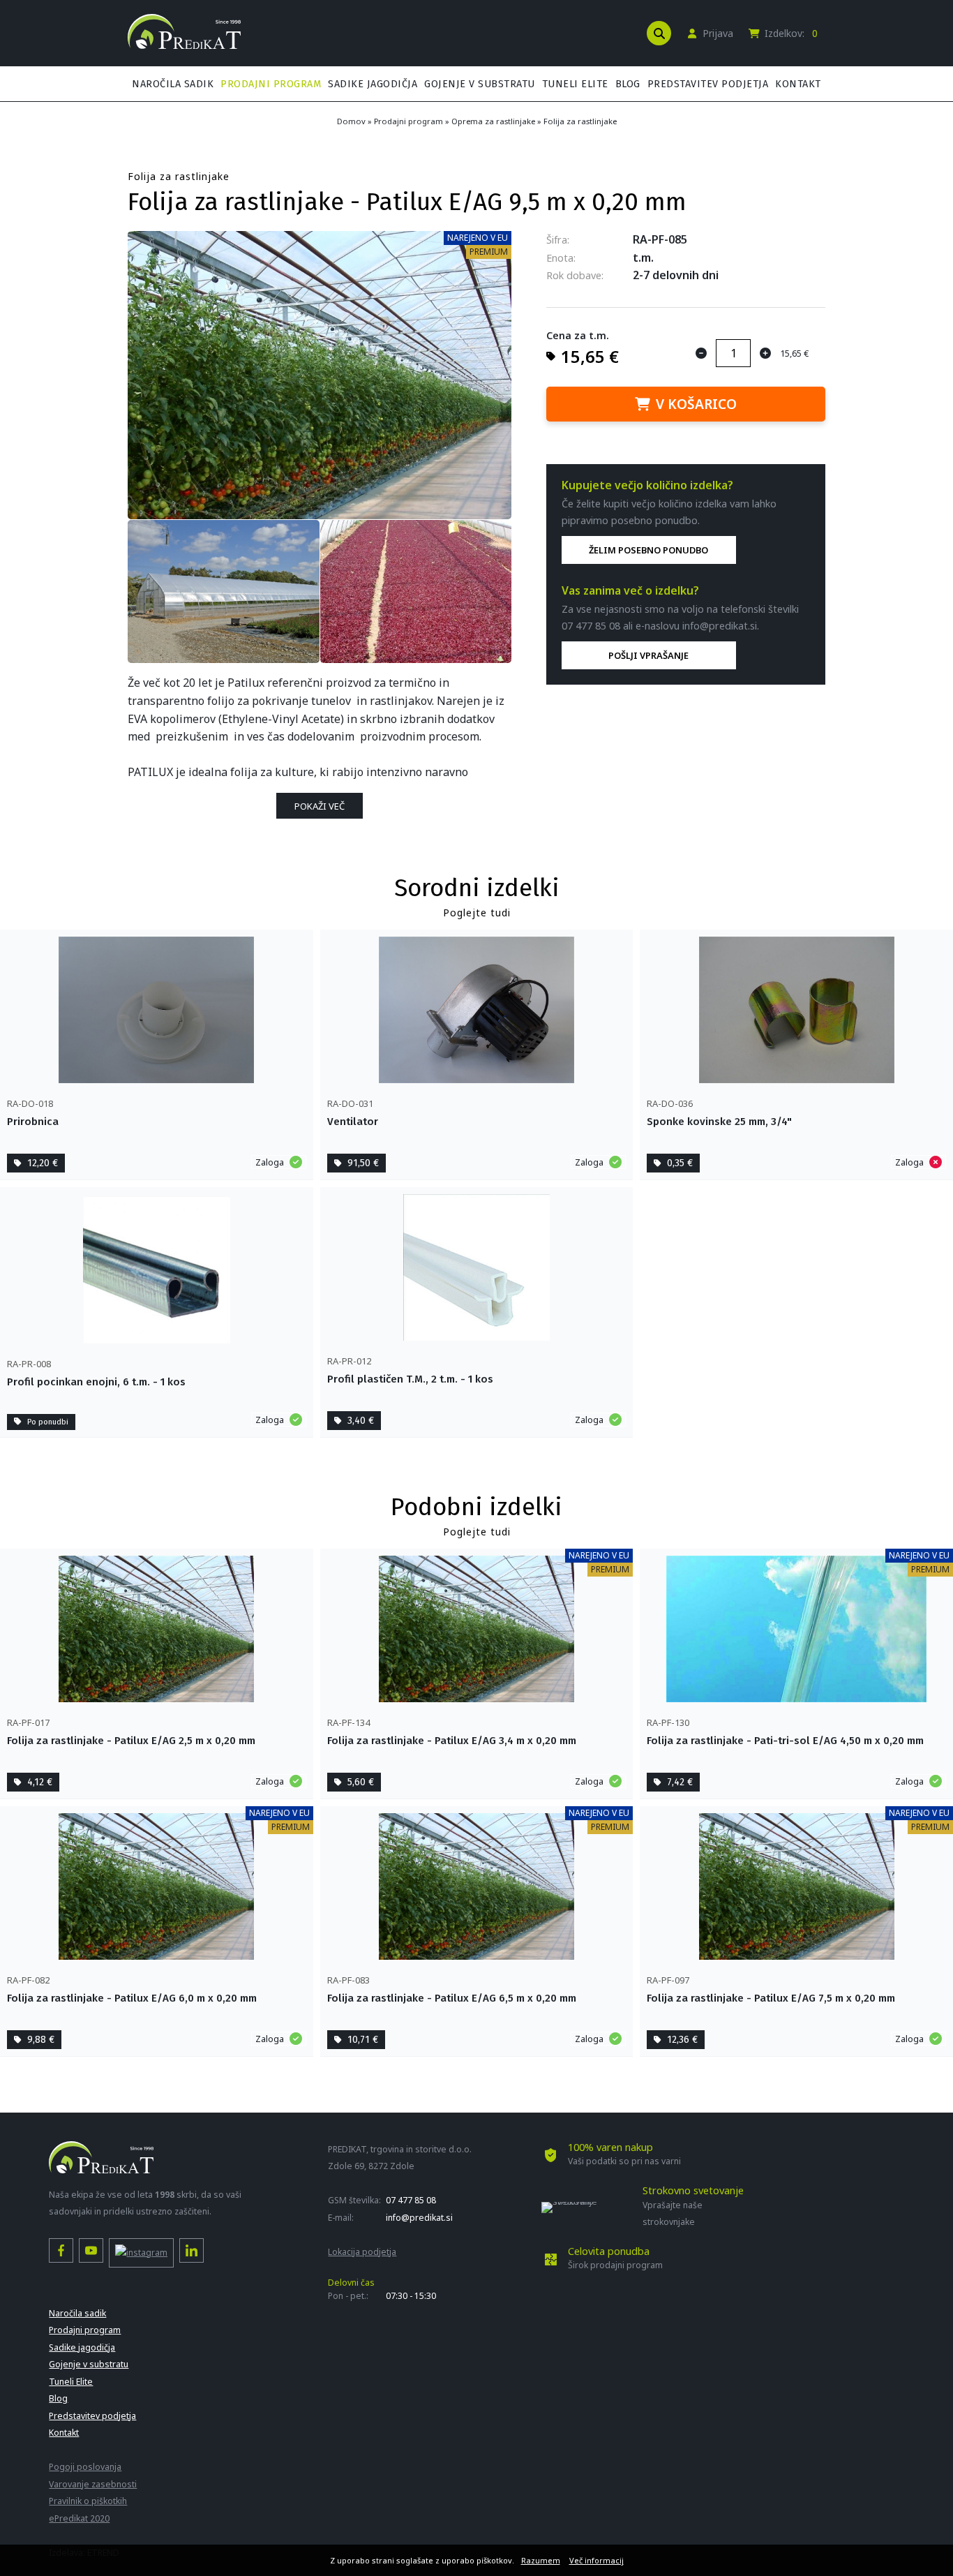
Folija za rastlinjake (580, 121)
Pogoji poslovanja (85, 2467)
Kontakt (798, 84)
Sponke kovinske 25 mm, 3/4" (719, 1122)
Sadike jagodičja (373, 84)
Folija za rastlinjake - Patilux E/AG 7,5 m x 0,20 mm (771, 1998)
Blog (628, 84)
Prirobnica (33, 1122)
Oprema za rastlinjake (493, 121)
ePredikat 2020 (79, 2518)
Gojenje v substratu (480, 84)
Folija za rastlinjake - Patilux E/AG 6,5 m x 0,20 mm (452, 1998)
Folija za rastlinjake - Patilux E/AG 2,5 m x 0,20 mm (131, 1741)
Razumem (541, 2560)
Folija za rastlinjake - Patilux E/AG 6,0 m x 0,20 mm (132, 1998)
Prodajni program (271, 84)
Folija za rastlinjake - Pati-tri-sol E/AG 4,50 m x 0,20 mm (785, 1741)
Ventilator (353, 1122)
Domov (351, 121)
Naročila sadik (173, 84)
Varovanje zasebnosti (93, 2484)
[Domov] (184, 45)
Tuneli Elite (575, 84)
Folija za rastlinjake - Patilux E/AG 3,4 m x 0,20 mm (452, 1741)
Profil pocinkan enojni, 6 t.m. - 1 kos (96, 1382)
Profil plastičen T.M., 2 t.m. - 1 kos (410, 1379)
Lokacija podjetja (362, 2252)
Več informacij (596, 2560)
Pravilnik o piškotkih (88, 2501)
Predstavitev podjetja (708, 84)
